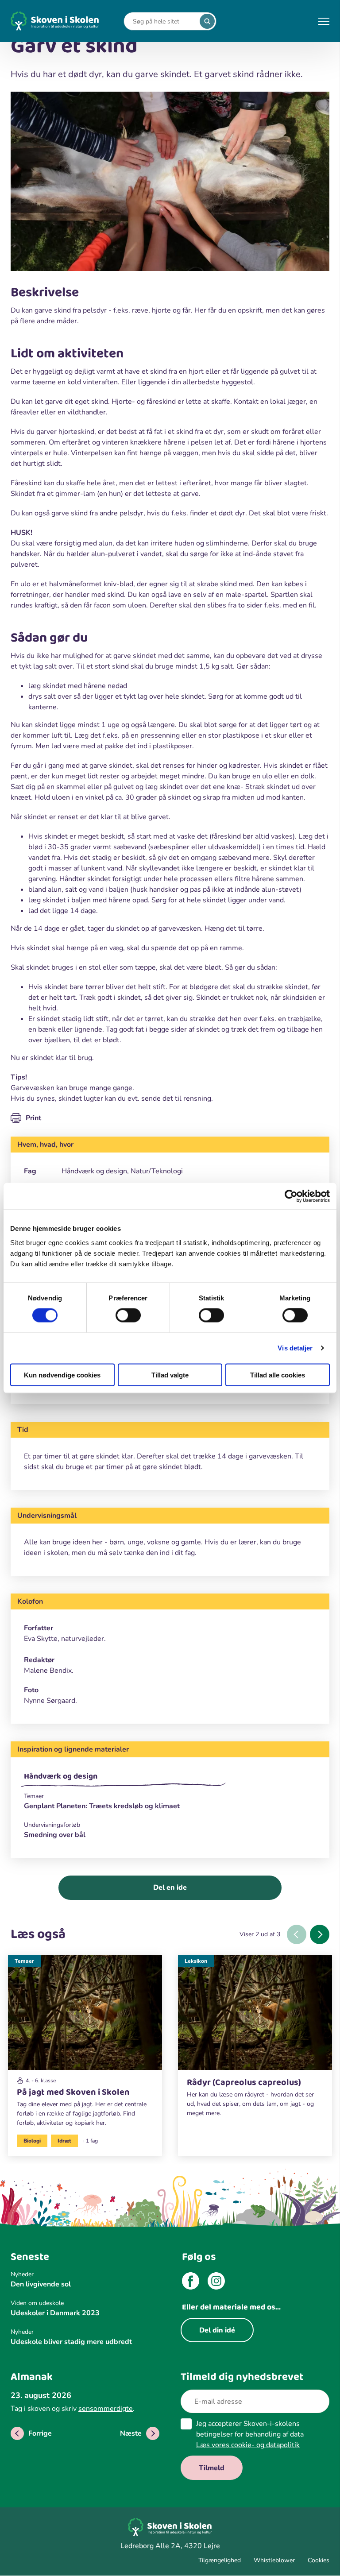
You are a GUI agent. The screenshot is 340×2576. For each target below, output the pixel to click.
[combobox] (163, 21)
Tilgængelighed (220, 2560)
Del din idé (217, 2330)
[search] (207, 21)
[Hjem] (55, 21)
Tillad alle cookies (278, 1375)
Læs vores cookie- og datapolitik (248, 2445)
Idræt (64, 2141)
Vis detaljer (295, 1348)
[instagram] (216, 2282)
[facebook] (191, 2282)
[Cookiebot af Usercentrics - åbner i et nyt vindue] (291, 1196)
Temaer (24, 1961)
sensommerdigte (106, 2409)
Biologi (32, 2141)
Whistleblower (274, 2560)
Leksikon (196, 1961)
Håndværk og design (61, 1776)
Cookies (319, 2560)
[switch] (128, 1315)
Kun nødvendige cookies (62, 1375)
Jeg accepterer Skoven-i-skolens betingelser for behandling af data (250, 2434)
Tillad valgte (170, 1375)
